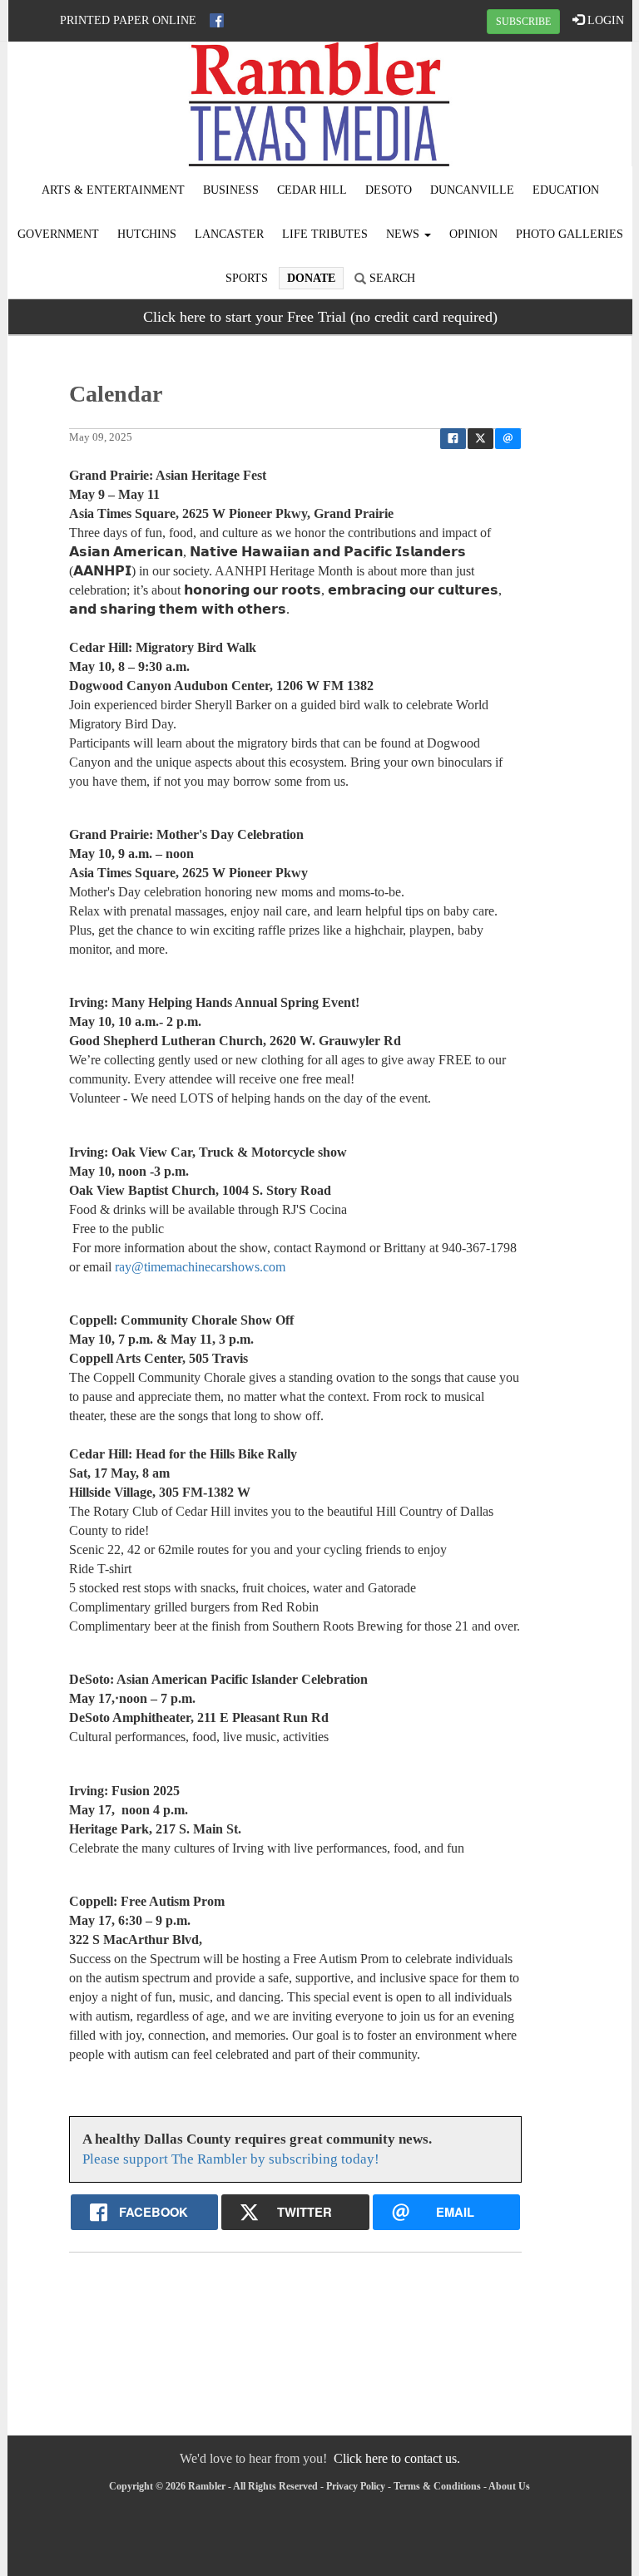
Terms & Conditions (437, 2486)
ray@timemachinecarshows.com (200, 1267)
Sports (247, 278)
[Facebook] (217, 20)
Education (566, 190)
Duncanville (472, 190)
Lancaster (229, 234)
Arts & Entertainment (113, 190)
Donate (311, 278)
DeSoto (389, 190)
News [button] (404, 234)
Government (58, 234)
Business (231, 190)
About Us (509, 2486)
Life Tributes (325, 234)
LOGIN (604, 20)
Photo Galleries (570, 234)
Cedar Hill (312, 190)
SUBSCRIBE (523, 22)
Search (391, 278)
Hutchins (147, 234)
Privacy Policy (356, 2486)
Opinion (473, 234)
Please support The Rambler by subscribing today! (231, 2159)
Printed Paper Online (128, 20)
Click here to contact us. (397, 2458)
